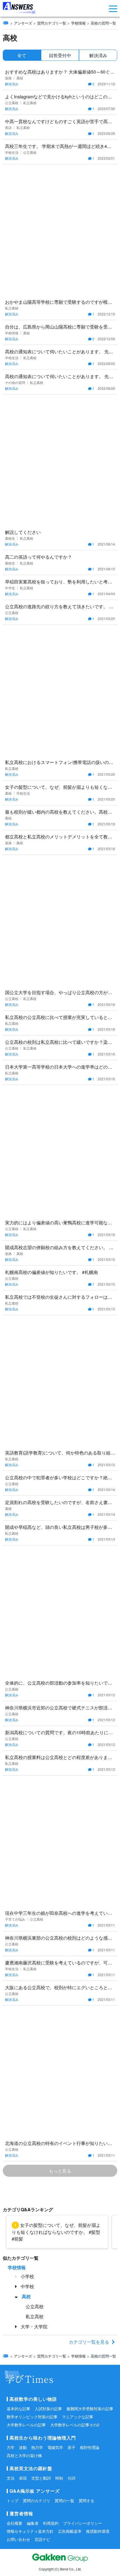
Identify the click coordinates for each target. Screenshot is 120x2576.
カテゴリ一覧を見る (89, 2342)
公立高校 (35, 2306)
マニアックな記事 (78, 2417)
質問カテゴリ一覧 (52, 23)
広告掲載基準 (70, 2531)
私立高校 (35, 2316)
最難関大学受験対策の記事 (90, 2409)
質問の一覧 (64, 2500)
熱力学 (37, 2447)
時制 (59, 2478)
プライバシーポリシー (83, 2523)
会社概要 (15, 2523)
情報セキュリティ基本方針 (30, 2531)
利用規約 (51, 2523)
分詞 (71, 2478)
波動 (23, 2447)
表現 (23, 2478)
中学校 (27, 2286)
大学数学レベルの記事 (26, 2425)
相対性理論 (90, 2447)
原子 (71, 2447)
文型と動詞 (41, 2478)
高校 (26, 2296)
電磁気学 (55, 2447)
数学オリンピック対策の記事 (32, 2417)
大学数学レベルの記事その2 (75, 2425)
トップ (13, 2500)
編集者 (33, 2523)
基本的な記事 (18, 2409)
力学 (11, 2447)
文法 (11, 2478)
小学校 (27, 2276)
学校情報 (78, 23)
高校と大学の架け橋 (24, 2455)
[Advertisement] (60, 230)
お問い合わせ (18, 2539)
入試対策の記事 (48, 2409)
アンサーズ (23, 23)
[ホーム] (6, 23)
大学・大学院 (34, 2326)
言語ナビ (42, 2539)
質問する (87, 2500)
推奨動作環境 (98, 2531)
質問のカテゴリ (37, 2500)
